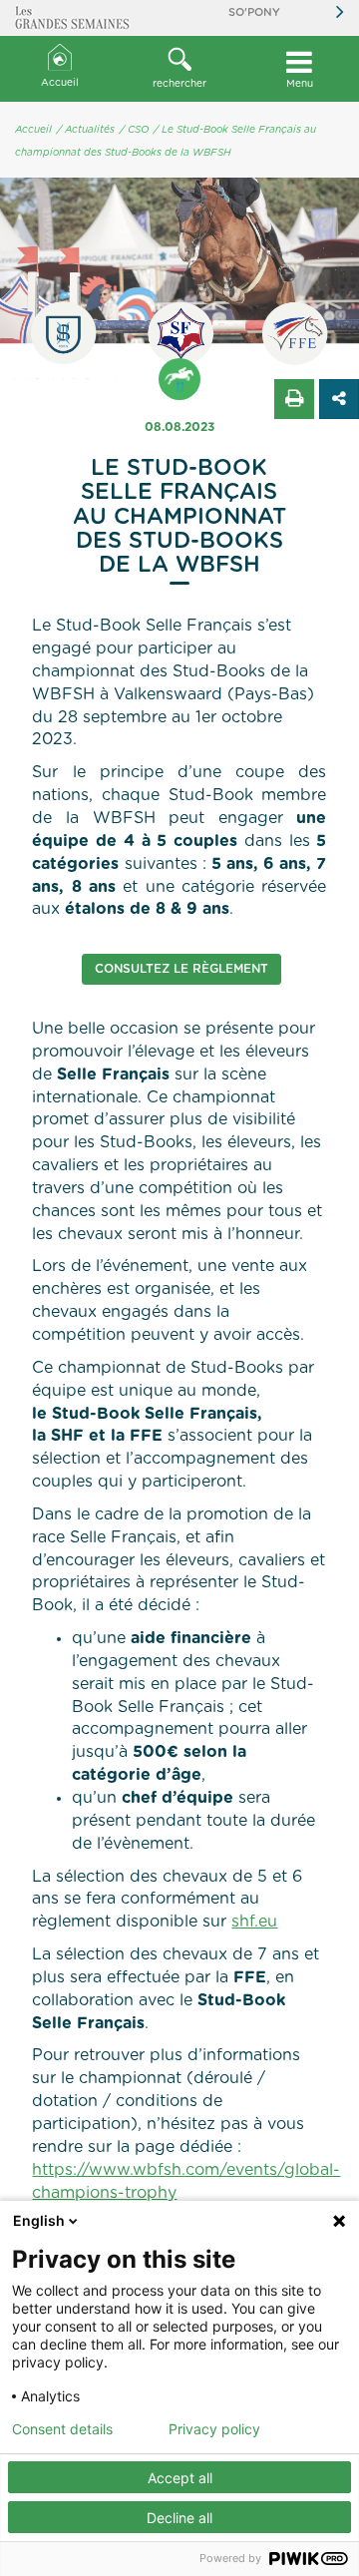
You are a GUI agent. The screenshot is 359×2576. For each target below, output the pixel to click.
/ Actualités (86, 130)
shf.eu (254, 1922)
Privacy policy (214, 2429)
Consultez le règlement (181, 969)
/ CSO (134, 130)
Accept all (180, 2478)
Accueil (60, 83)
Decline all (179, 2518)
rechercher (179, 84)
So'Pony (254, 12)
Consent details (62, 2429)
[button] (179, 69)
